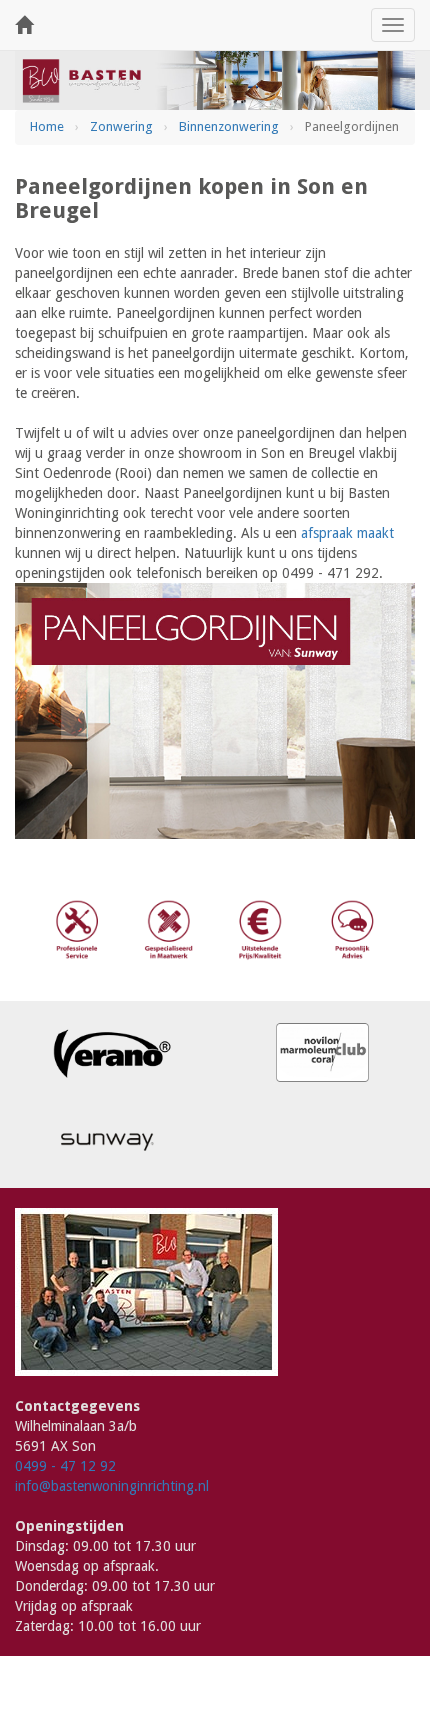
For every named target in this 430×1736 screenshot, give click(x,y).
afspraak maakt (347, 533)
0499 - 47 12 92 (65, 1466)
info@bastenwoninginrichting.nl (112, 1486)
